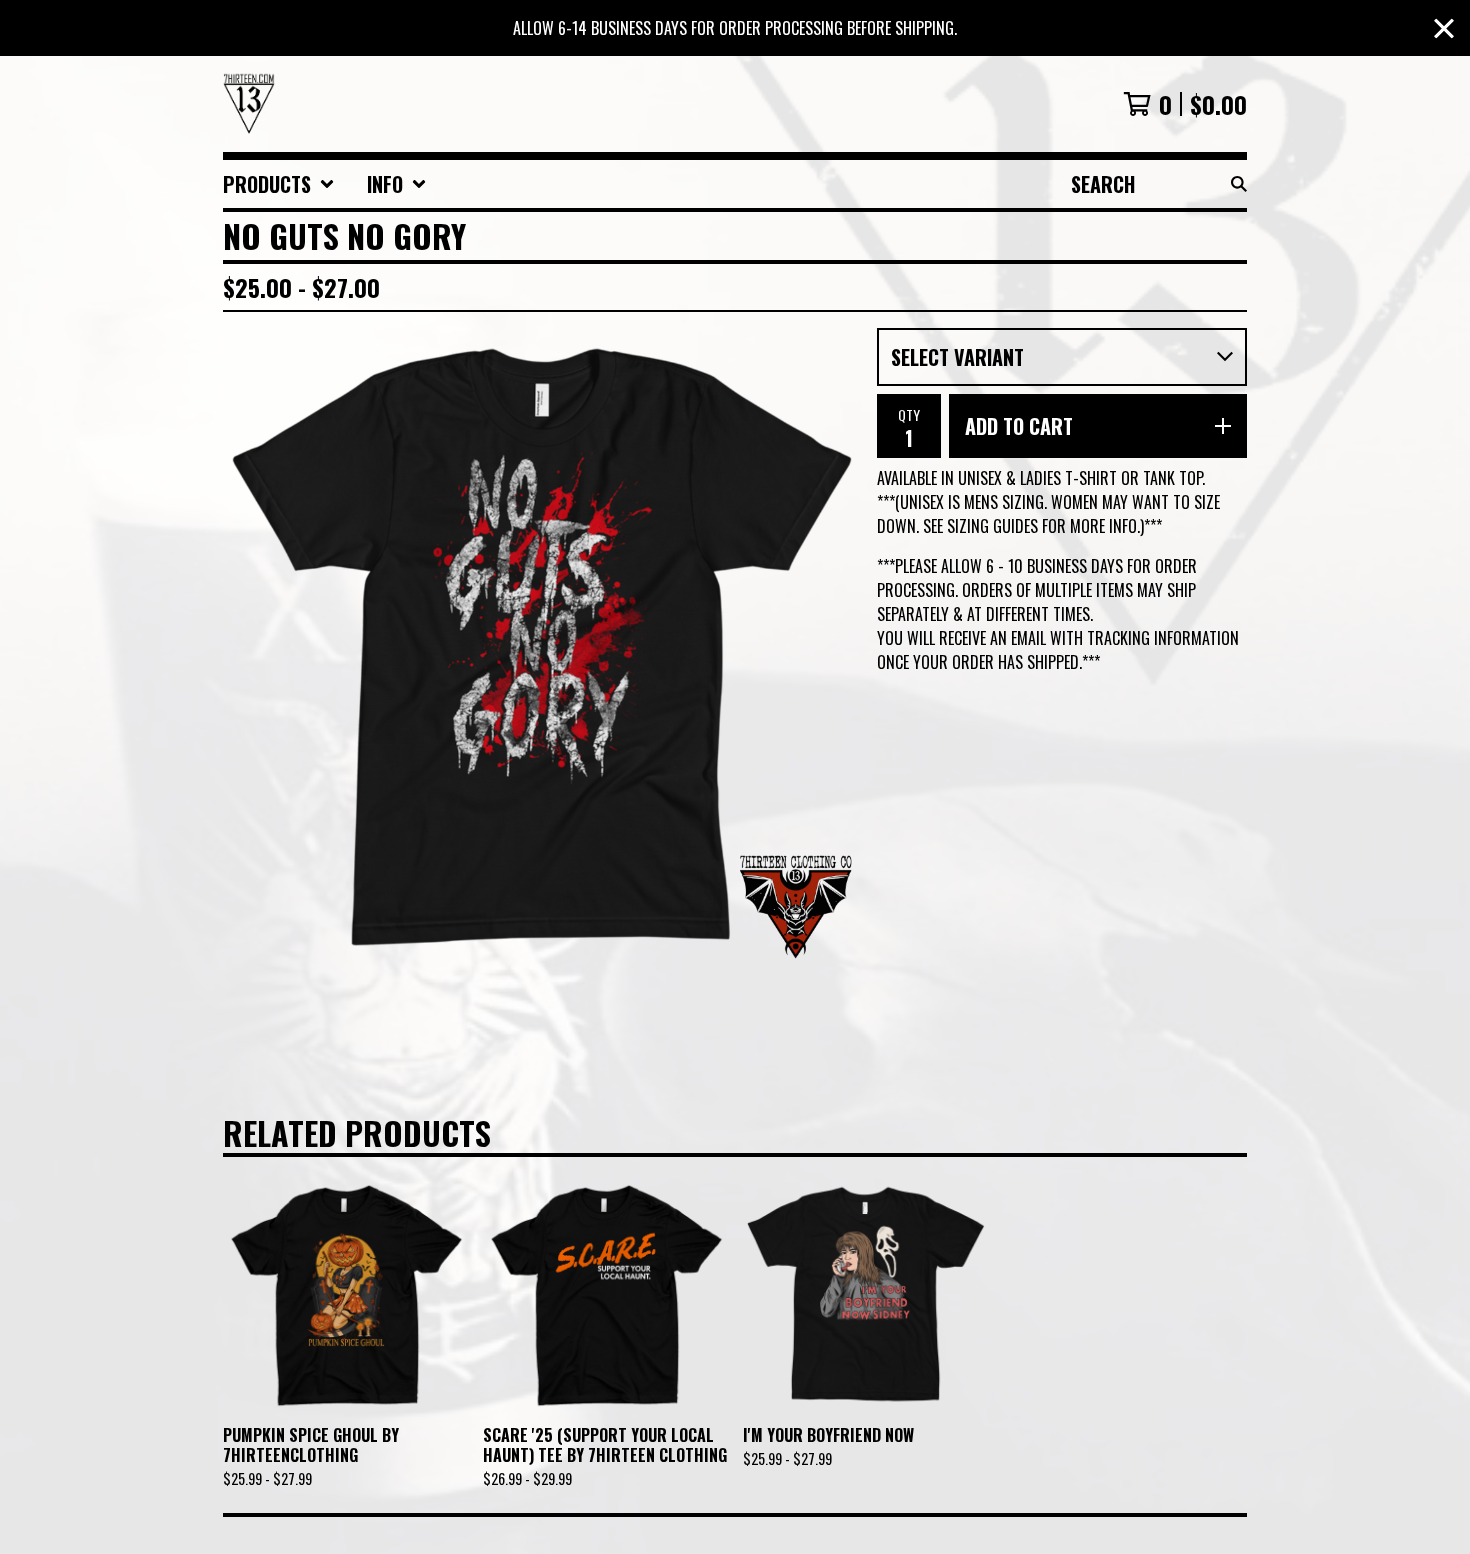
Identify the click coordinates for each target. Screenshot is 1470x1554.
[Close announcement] (1444, 28)
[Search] (1239, 184)
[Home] (249, 104)
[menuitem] (279, 184)
